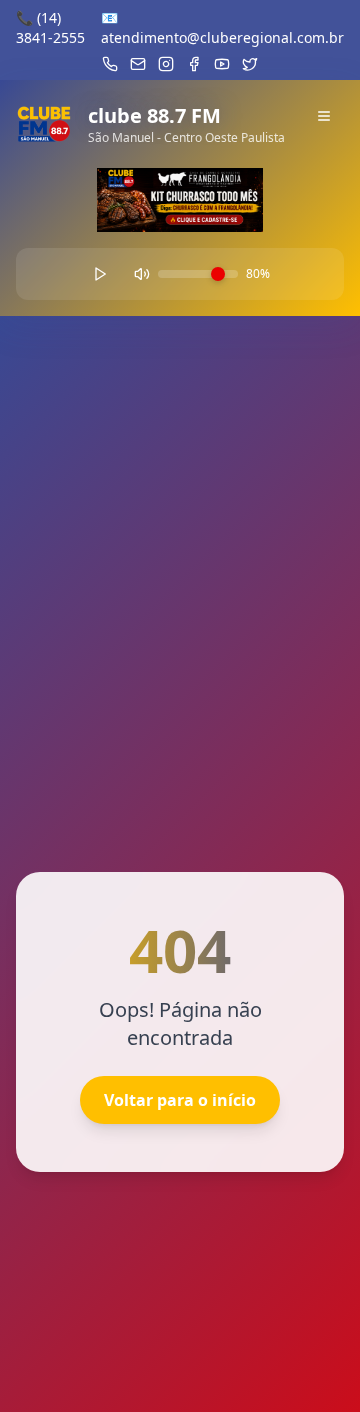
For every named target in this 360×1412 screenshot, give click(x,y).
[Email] (138, 64)
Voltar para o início (180, 1100)
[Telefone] (110, 64)
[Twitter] (250, 64)
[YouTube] (222, 64)
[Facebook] (194, 64)
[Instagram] (166, 64)
